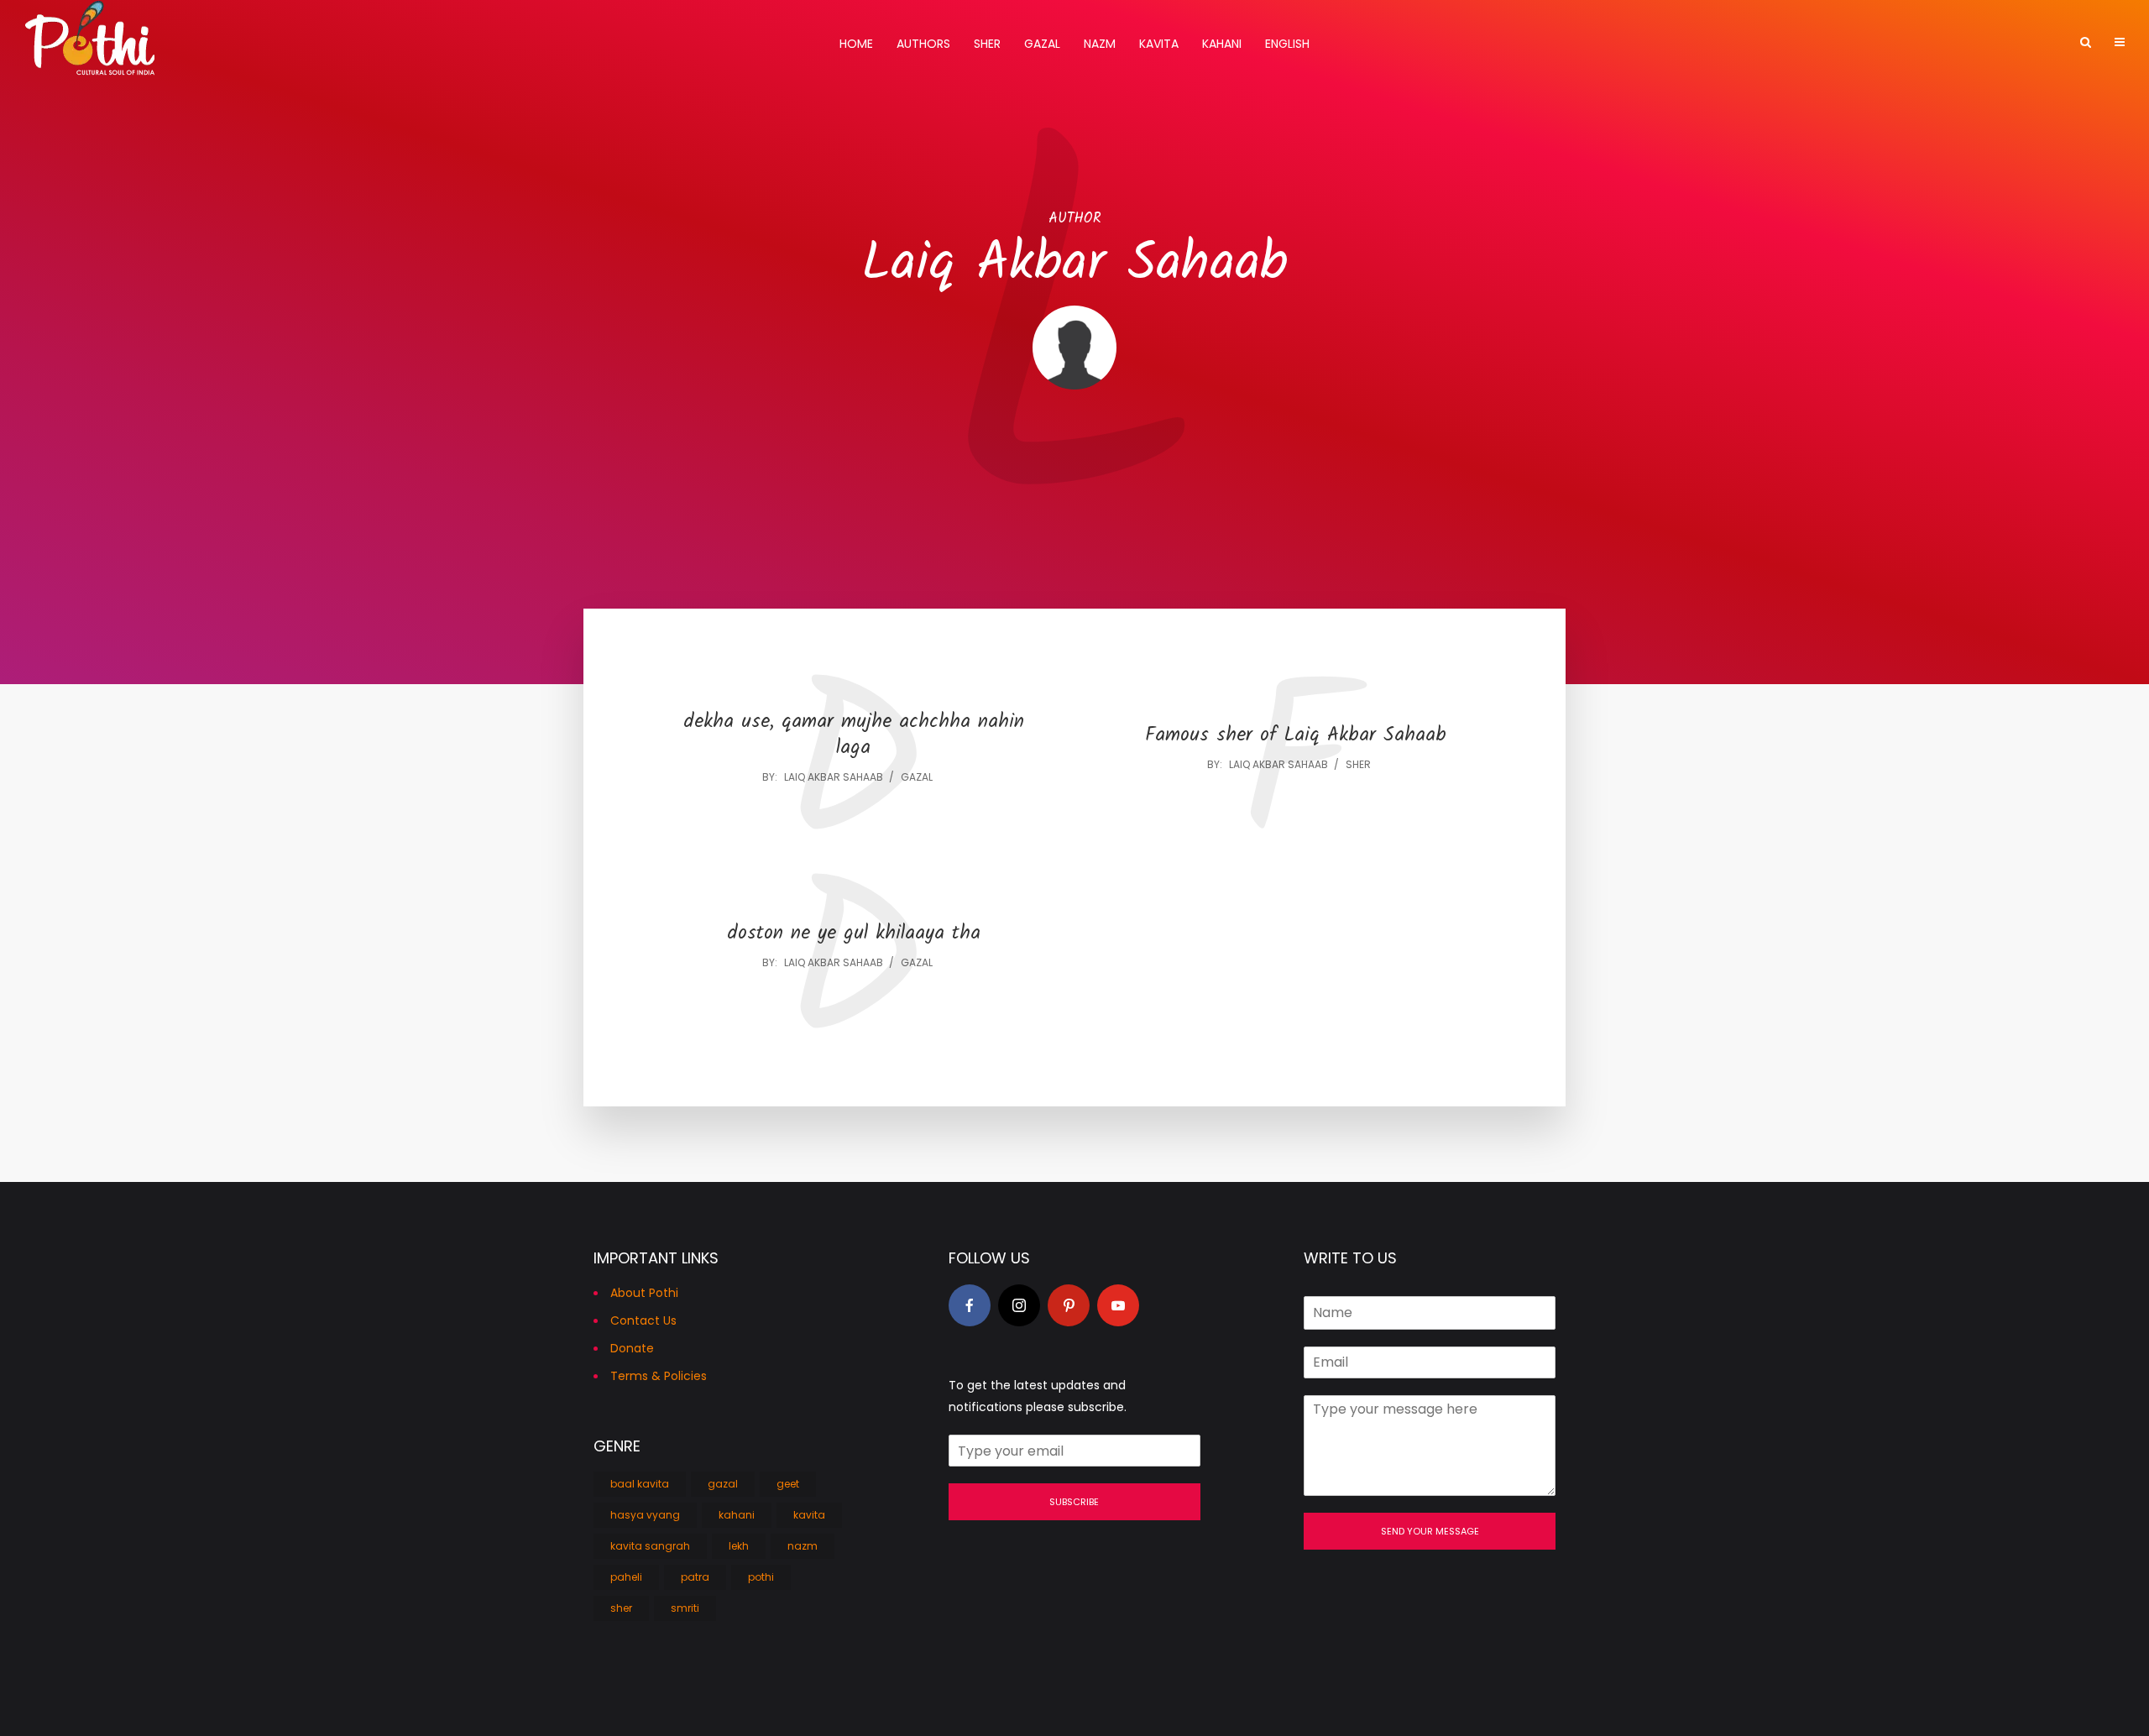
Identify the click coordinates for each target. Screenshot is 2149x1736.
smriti (685, 1608)
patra (695, 1577)
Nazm (1100, 44)
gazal (917, 777)
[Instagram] (1019, 1305)
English (1287, 44)
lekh (739, 1546)
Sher (987, 44)
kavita (809, 1515)
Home (856, 44)
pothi (761, 1577)
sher (1358, 764)
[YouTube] (1118, 1305)
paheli (626, 1577)
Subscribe (1074, 1502)
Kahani (1222, 44)
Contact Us (643, 1320)
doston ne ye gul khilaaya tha (854, 934)
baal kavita (640, 1484)
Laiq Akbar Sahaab (834, 777)
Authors (923, 44)
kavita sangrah (650, 1546)
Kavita (1159, 44)
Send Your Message (1430, 1531)
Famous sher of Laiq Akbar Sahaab (1296, 736)
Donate (632, 1348)
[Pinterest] (1069, 1305)
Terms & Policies (659, 1376)
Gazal (1042, 44)
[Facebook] (970, 1305)
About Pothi (644, 1293)
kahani (737, 1515)
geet (788, 1484)
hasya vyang (645, 1515)
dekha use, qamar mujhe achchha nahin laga (854, 735)
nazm (803, 1546)
